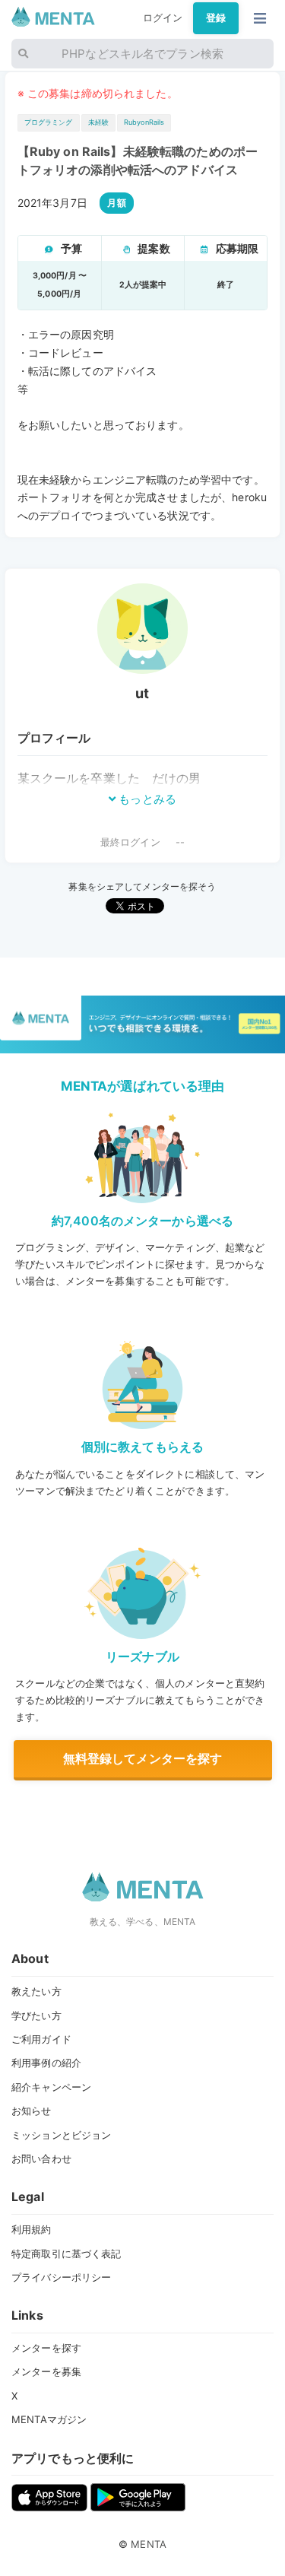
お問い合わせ (41, 2158)
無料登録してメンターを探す (143, 1758)
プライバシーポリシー (61, 2277)
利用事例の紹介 (46, 2063)
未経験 (98, 122)
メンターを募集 (46, 2371)
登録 (216, 17)
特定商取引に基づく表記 (66, 2254)
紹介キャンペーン (51, 2087)
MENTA (149, 2544)
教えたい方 (36, 1991)
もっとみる (146, 799)
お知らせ (32, 2111)
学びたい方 (36, 2015)
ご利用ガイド (41, 2039)
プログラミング (49, 122)
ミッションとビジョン (61, 2135)
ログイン (163, 17)
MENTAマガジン (49, 2419)
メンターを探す (46, 2348)
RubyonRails (144, 122)
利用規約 (32, 2229)
